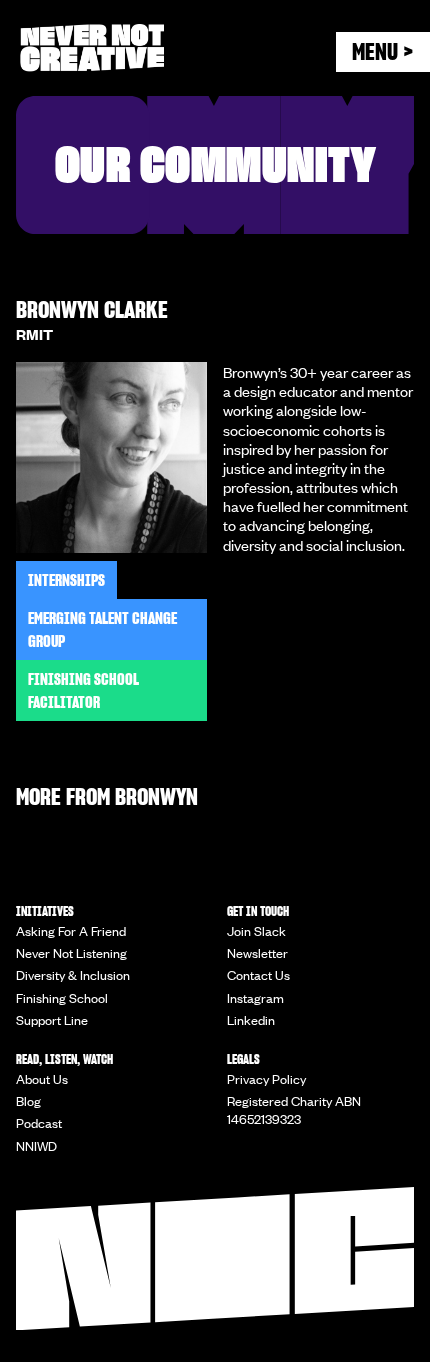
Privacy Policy (266, 1079)
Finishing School (62, 998)
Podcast (39, 1123)
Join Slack (256, 931)
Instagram (255, 998)
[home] (154, 48)
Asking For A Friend (71, 931)
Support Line (52, 1020)
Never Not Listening (71, 953)
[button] (383, 52)
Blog (28, 1101)
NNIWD (36, 1146)
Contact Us (258, 975)
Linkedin (251, 1020)
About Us (42, 1079)
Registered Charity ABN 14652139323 (294, 1110)
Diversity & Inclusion (73, 975)
